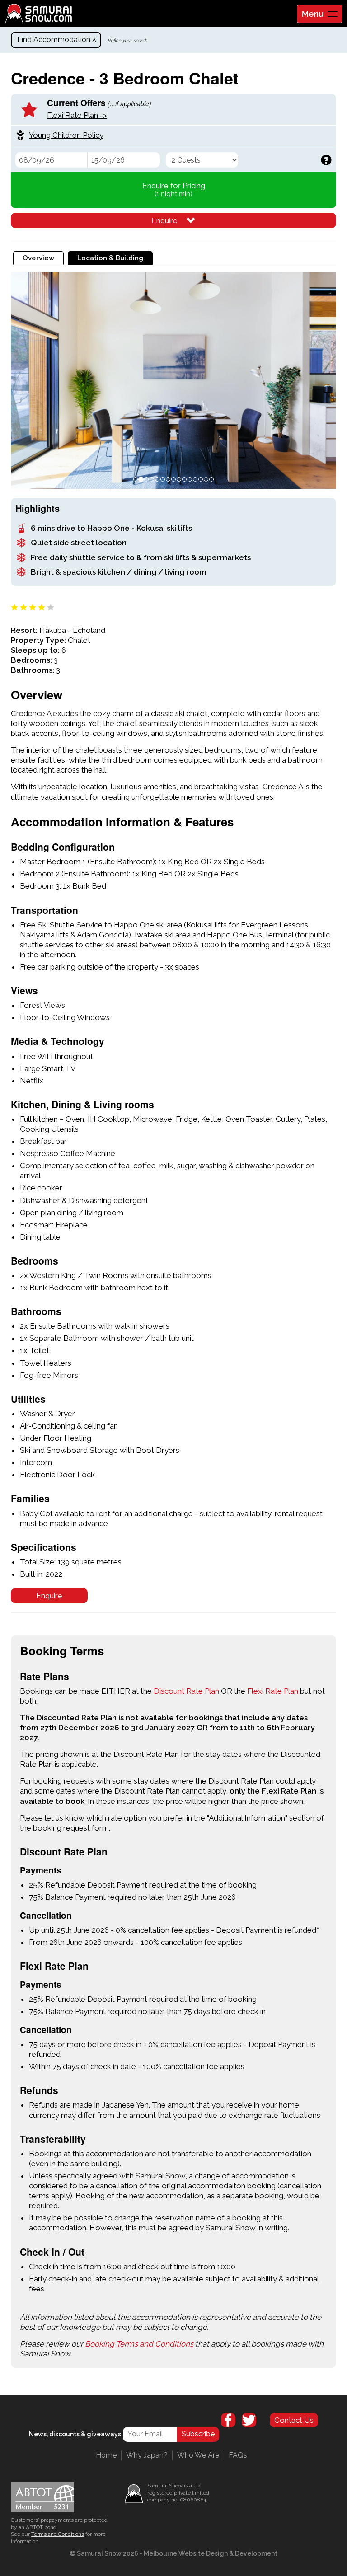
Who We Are (198, 2455)
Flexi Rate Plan (273, 1691)
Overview (43, 258)
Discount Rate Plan (186, 1691)
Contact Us (294, 2420)
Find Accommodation (54, 40)
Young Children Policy (66, 135)
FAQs (238, 2455)
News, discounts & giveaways (75, 2434)
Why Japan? (147, 2455)
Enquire (164, 220)
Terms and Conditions (58, 2534)
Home (106, 2455)
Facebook (228, 2420)
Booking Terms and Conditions (139, 2344)
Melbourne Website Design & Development (211, 2553)
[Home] (36, 14)
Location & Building (110, 258)
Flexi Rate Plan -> (77, 115)
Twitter (249, 2420)
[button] (27, 380)
